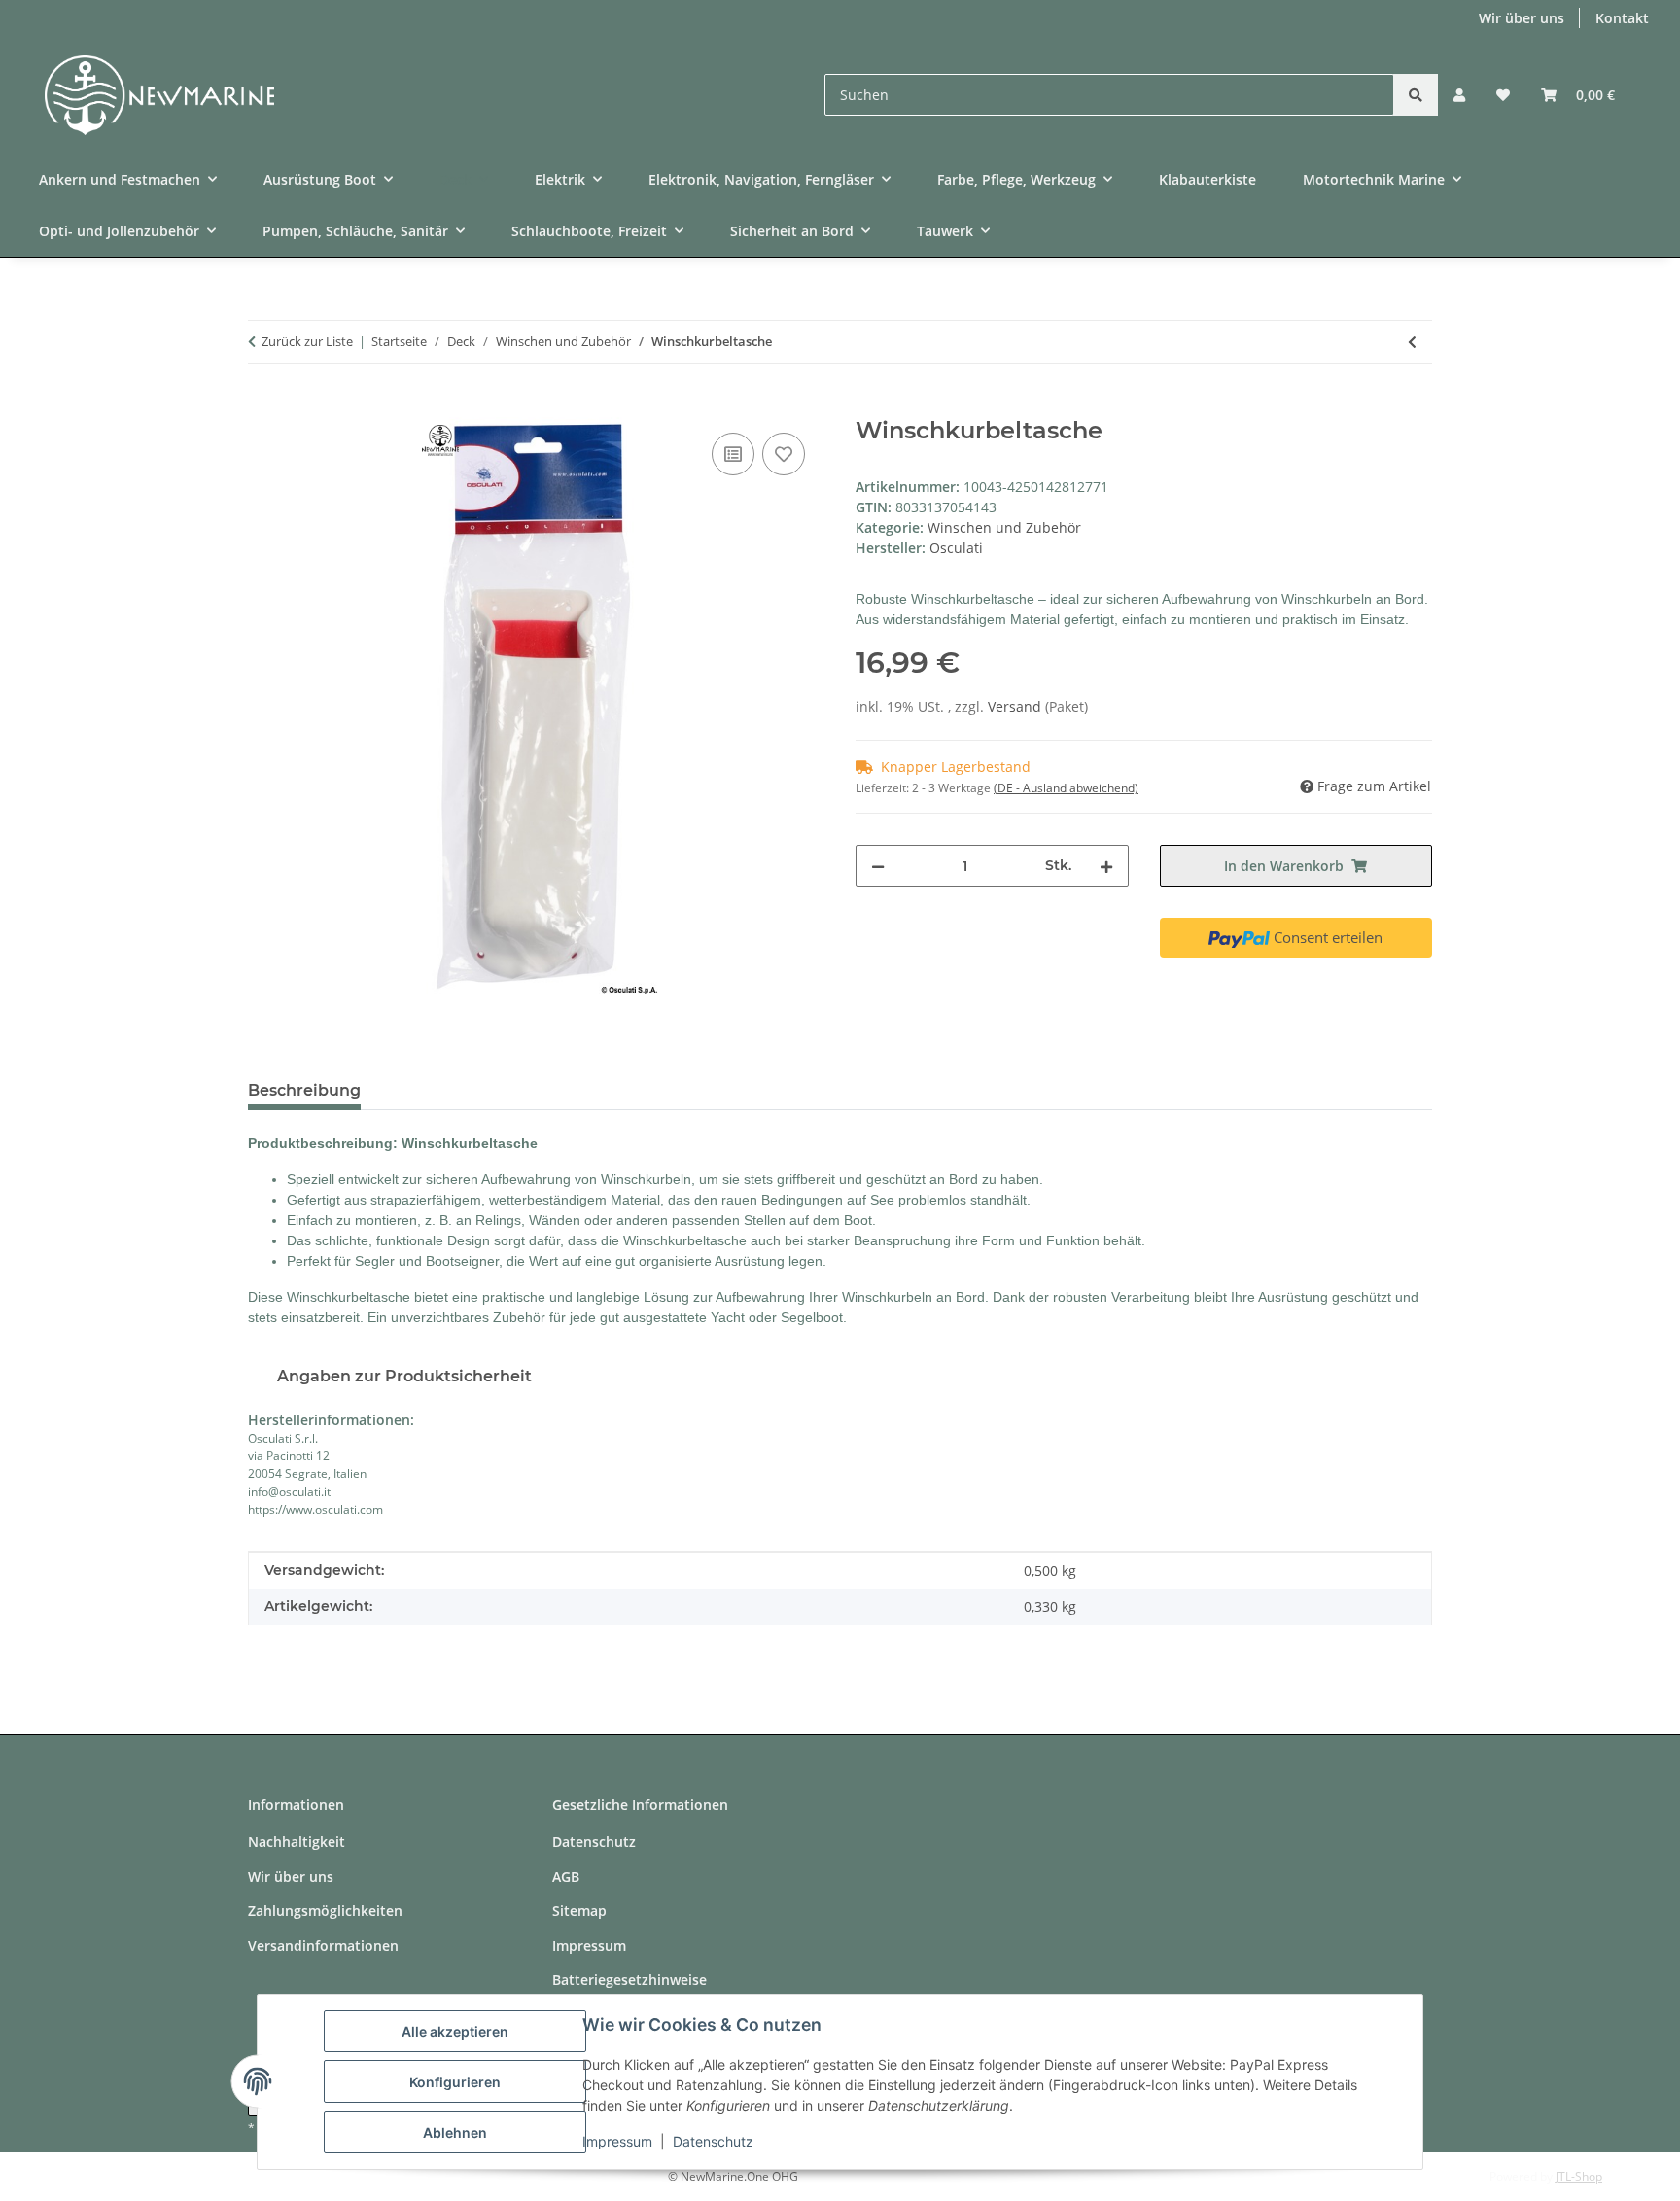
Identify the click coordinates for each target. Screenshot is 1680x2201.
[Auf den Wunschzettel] (784, 454)
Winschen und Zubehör (1004, 527)
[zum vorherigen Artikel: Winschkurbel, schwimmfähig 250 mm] (1412, 342)
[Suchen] (1416, 95)
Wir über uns (1522, 18)
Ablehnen (455, 2132)
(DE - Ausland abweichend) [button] (1066, 788)
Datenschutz (713, 2141)
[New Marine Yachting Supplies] (145, 100)
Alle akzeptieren (455, 2031)
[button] (1459, 95)
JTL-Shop (1579, 2176)
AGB (566, 1877)
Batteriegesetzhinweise (630, 1980)
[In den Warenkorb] (263, 406)
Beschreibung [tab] (304, 1090)
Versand (1016, 706)
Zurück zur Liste (307, 341)
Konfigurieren (455, 2082)
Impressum (617, 2141)
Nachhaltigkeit (297, 1842)
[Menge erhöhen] (1106, 866)
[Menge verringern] (878, 866)
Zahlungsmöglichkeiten (325, 1911)
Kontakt (1622, 18)
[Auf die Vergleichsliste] (733, 454)
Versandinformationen (323, 1946)
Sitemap (579, 1911)
